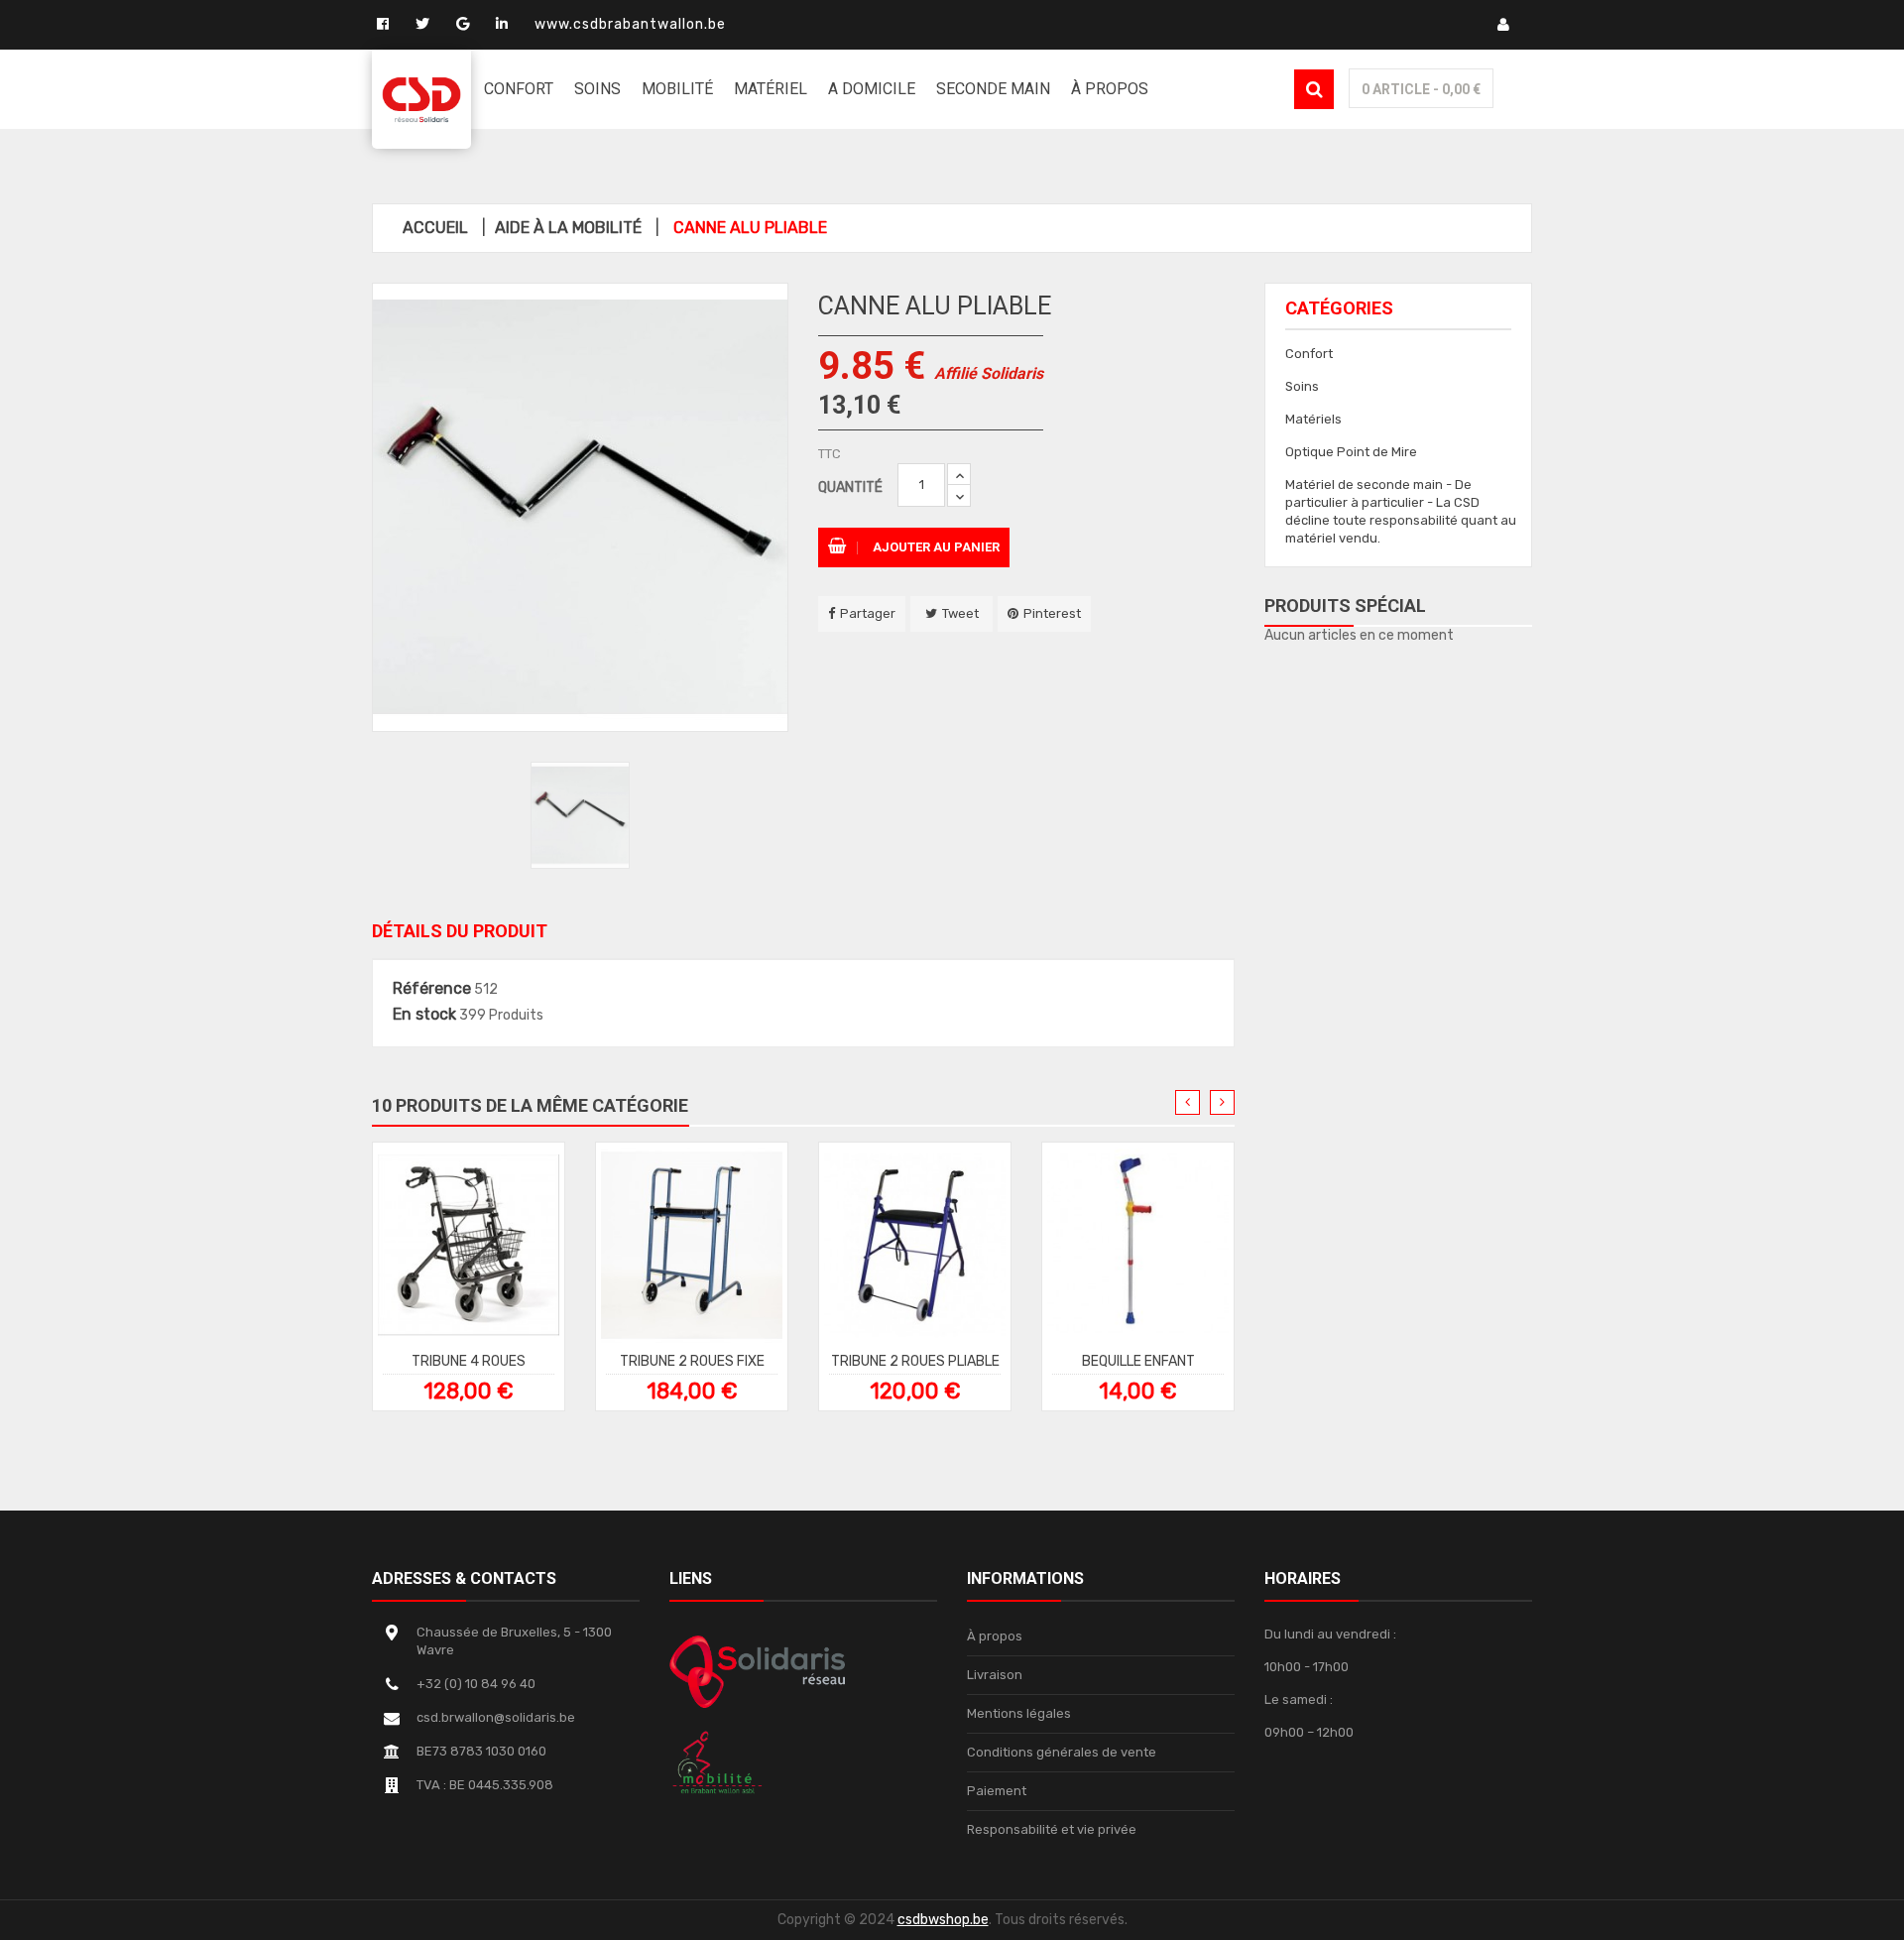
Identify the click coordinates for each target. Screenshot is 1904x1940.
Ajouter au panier (935, 547)
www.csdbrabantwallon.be (630, 24)
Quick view (478, 1253)
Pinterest (1052, 613)
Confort (1309, 354)
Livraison (995, 1675)
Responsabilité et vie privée (1052, 1829)
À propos (995, 1636)
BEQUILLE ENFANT (1138, 1360)
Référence (432, 989)
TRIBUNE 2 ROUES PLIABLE (915, 1360)
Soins (1302, 386)
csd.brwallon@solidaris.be (496, 1717)
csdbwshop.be (943, 1920)
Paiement (997, 1791)
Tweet (960, 613)
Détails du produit (460, 931)
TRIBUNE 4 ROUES (469, 1360)
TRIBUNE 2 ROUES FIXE (692, 1360)
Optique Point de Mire (1351, 452)
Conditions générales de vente (1062, 1752)
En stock (424, 1015)
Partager (868, 613)
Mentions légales (1019, 1713)
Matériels (1313, 419)
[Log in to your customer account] (1511, 24)
